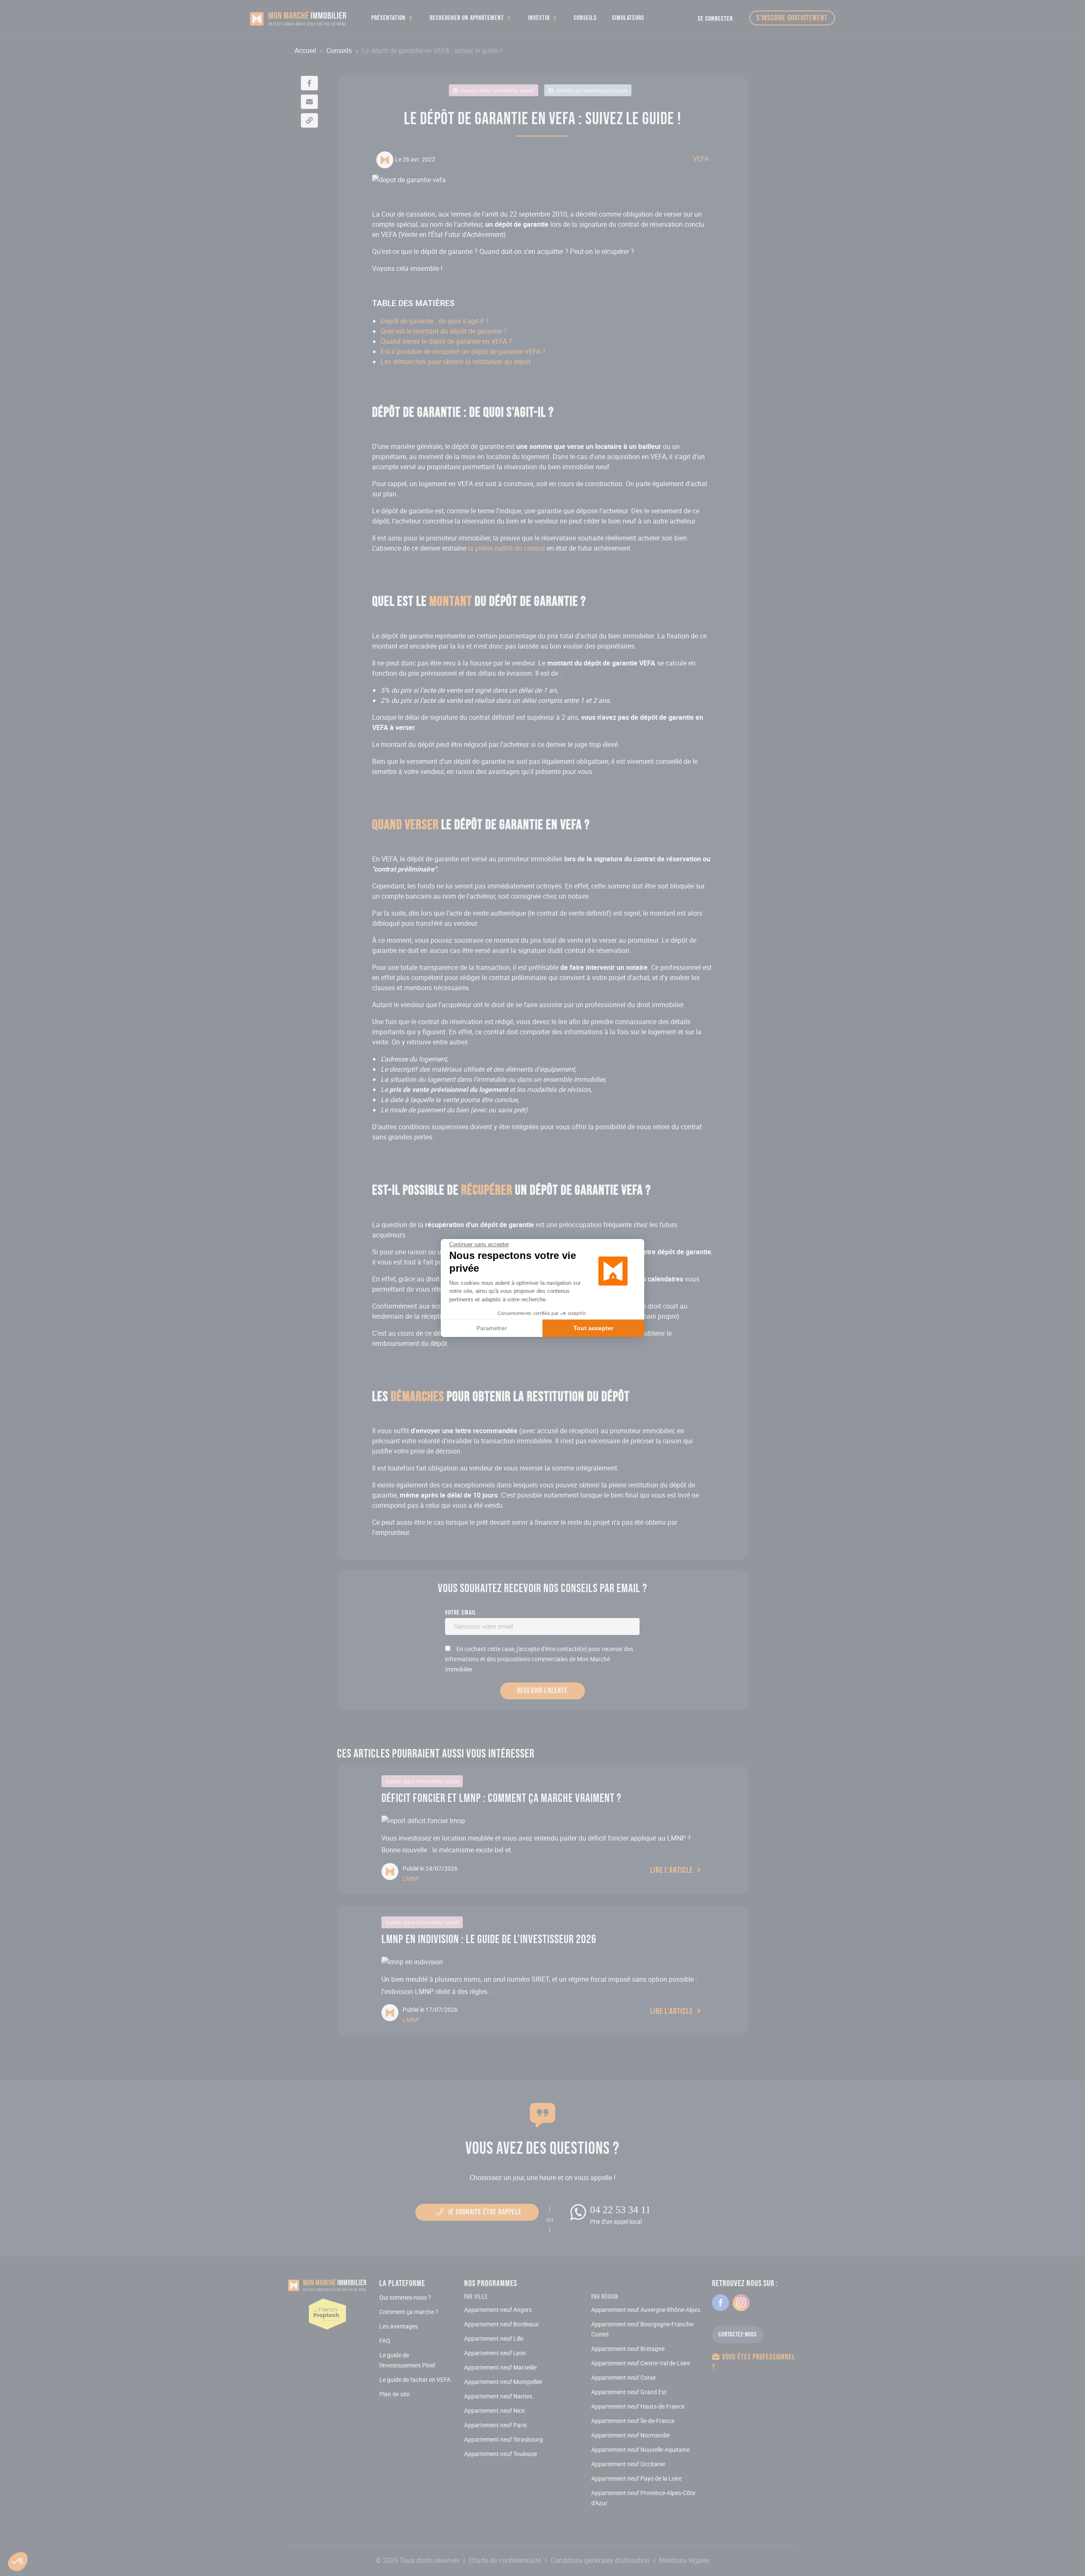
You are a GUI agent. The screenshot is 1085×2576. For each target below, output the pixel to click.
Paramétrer (492, 1328)
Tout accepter (593, 1328)
